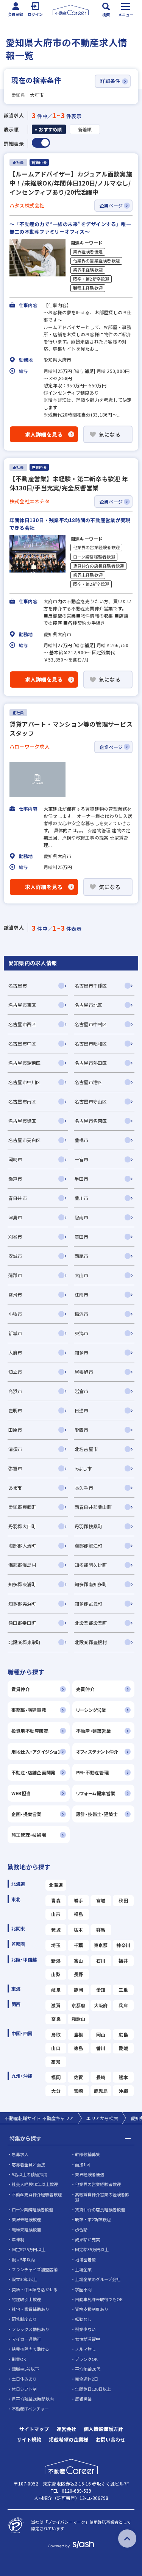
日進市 (82, 1410)
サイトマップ (34, 2429)
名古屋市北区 (88, 1005)
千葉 (78, 1945)
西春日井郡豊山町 (93, 1507)
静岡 (78, 1990)
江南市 (82, 1294)
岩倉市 (82, 1391)
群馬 (101, 1929)
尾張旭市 (84, 1372)
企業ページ (111, 205)
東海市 (82, 1333)
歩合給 (81, 2230)
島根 (78, 2034)
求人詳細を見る (44, 434)
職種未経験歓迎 (88, 288)
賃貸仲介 (21, 1689)
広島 (123, 2034)
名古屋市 (18, 985)
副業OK (19, 2359)
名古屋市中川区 (25, 1082)
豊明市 (15, 1410)
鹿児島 (101, 2091)
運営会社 (66, 2429)
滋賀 (56, 2005)
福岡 (56, 2077)
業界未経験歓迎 (88, 270)
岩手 (78, 1900)
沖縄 (123, 2091)
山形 (56, 1914)
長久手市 (84, 1488)
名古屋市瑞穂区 (25, 1063)
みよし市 (83, 1468)
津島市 (15, 1217)
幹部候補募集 (87, 2154)
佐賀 (78, 2077)
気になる (110, 434)
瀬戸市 (15, 1179)
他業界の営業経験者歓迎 (97, 261)
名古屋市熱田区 (91, 1063)
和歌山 (79, 2019)
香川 (101, 2048)
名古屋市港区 (88, 1082)
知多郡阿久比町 (91, 1565)
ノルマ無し (85, 2349)
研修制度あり (24, 2319)
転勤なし (83, 2319)
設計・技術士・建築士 (97, 1814)
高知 (56, 2062)
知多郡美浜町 (22, 1603)
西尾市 (82, 1256)
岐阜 (56, 1990)
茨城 (56, 1929)
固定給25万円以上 (29, 2249)
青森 (56, 1900)
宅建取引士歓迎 (26, 2299)
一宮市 (82, 1159)
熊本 (123, 2077)
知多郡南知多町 (91, 1584)
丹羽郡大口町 (22, 1526)
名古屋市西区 (22, 1024)
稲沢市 (82, 1314)
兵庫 (123, 2005)
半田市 (82, 1179)
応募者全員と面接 (28, 2164)
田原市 (15, 1430)
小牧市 (15, 1314)
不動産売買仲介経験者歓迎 (37, 2194)
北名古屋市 (86, 1449)
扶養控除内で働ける (30, 2349)
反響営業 (83, 2399)
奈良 (56, 2019)
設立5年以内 (23, 2259)
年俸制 (18, 2239)
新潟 (56, 1960)
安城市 (15, 1256)
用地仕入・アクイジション (37, 1751)
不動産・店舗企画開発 (33, 1772)
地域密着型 (85, 2259)
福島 (78, 1914)
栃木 (78, 1929)
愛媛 (123, 2048)
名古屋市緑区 (22, 1121)
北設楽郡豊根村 (91, 1642)
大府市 (15, 1352)
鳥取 (56, 2034)
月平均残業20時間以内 (33, 2399)
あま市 (15, 1488)
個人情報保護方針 (103, 2429)
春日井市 (18, 1198)
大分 (56, 2091)
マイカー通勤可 (26, 2339)
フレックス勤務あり (30, 2329)
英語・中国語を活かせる (35, 2289)
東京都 (101, 1945)
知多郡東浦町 (22, 1584)
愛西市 (82, 1430)
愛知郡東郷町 (22, 1507)
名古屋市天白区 (25, 1140)
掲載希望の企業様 (69, 2439)
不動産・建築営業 (94, 1731)
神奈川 (123, 1945)
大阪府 (101, 2005)
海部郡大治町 (22, 1545)
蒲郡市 (15, 1275)
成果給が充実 (87, 2239)
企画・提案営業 (27, 1814)
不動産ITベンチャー (30, 2409)
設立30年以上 (24, 2279)
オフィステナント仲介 (97, 1751)
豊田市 (82, 1237)
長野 (78, 1974)
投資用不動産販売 (30, 1731)
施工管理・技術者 (29, 1835)
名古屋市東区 (22, 1005)
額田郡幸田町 (22, 1623)
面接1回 (82, 2164)
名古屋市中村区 (91, 1024)
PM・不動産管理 (92, 1772)
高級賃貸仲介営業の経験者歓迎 (102, 2197)
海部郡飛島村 (22, 1565)
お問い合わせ (111, 2439)
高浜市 (15, 1391)
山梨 (56, 1974)
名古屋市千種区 (91, 985)
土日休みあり (24, 2379)
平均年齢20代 (88, 2369)
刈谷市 (15, 1237)
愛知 (101, 1990)
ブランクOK (86, 2359)
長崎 (101, 2077)
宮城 (101, 1900)
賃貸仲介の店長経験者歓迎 (99, 566)
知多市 (82, 1352)
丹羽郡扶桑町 (88, 1526)
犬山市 (82, 1275)
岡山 (101, 2034)
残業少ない (85, 2329)
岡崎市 (15, 1159)
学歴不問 (83, 2289)
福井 (123, 1960)
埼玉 (56, 1945)
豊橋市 (82, 1140)
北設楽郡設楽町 (91, 1623)
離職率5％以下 (25, 2369)
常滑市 (15, 1294)
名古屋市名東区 (91, 1121)
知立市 (15, 1372)
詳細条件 (110, 81)
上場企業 (83, 2269)
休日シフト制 (24, 2389)
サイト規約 (29, 2439)
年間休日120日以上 (93, 2389)
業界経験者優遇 (88, 252)
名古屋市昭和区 (91, 1043)
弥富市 (15, 1468)
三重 (123, 1990)
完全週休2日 (87, 2379)
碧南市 (82, 1217)
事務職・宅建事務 (29, 1710)
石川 (101, 1960)
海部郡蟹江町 (88, 1545)
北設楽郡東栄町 (25, 1642)
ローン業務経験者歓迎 (94, 557)
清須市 (15, 1449)
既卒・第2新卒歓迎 (91, 279)
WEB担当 (21, 1793)
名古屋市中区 (22, 1043)
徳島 (78, 2048)
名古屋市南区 (22, 1101)
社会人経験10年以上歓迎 (35, 2184)
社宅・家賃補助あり (30, 2309)
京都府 (79, 2005)
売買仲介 (85, 1689)
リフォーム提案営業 (96, 1793)
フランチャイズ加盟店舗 (35, 2269)
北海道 (56, 1885)
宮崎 (78, 2091)
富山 (78, 1960)
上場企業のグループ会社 (98, 2279)
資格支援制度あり (92, 2309)
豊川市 (82, 1198)
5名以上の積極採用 (30, 2174)
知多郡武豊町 (88, 1603)
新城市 (15, 1333)
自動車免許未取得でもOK (99, 2299)
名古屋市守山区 (91, 1101)
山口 (56, 2048)
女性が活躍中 (87, 2339)
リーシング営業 (91, 1710)
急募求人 (20, 2154)
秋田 (123, 1900)
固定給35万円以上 (92, 2249)
